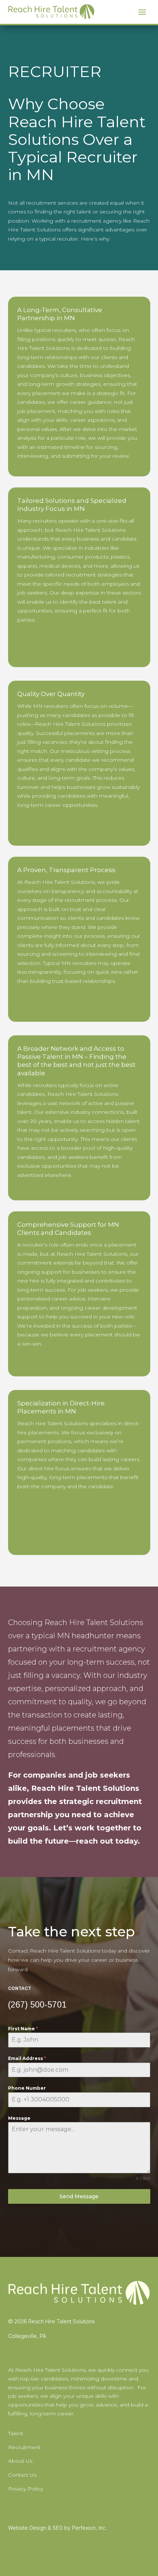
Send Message (79, 2196)
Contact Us (22, 2475)
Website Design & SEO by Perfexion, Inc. (57, 2528)
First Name (23, 2029)
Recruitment (24, 2447)
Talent (16, 2433)
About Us (20, 2461)
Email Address (27, 2058)
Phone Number (27, 2088)
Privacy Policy (26, 2489)
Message (19, 2118)
